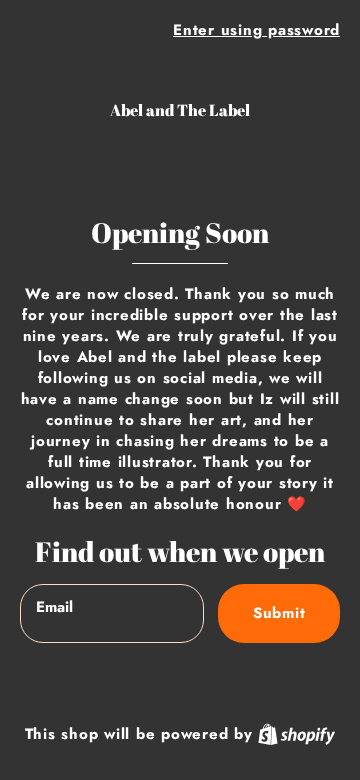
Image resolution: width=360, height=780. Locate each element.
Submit (279, 613)
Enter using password (256, 30)
